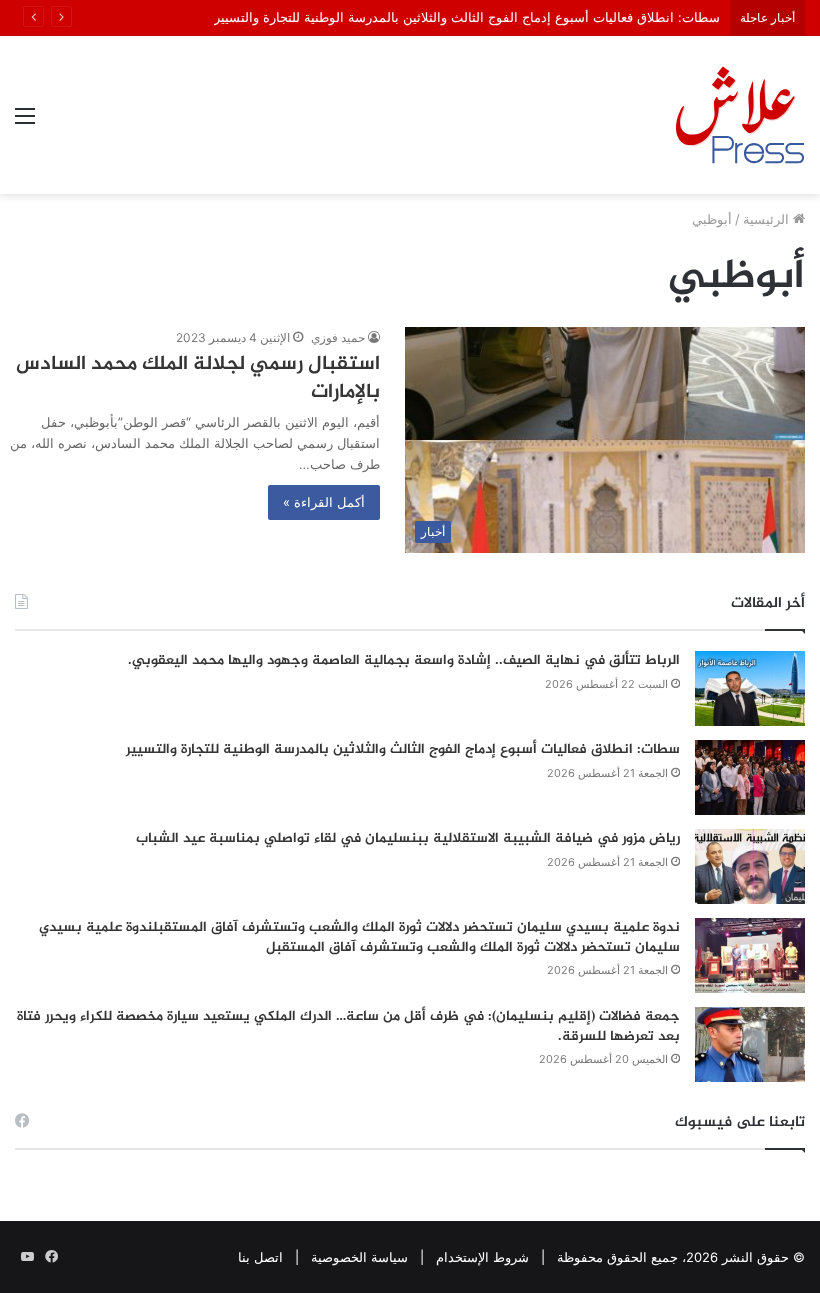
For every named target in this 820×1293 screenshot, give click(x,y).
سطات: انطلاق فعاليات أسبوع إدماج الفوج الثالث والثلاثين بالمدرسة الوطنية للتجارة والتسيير (467, 17)
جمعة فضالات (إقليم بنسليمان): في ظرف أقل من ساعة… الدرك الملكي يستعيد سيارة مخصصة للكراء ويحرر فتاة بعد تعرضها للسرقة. (348, 1026)
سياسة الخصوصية (359, 1257)
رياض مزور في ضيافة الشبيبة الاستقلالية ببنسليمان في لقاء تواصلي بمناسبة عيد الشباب (408, 838)
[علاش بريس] (740, 115)
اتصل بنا (260, 1257)
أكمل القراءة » (324, 502)
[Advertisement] (410, 344)
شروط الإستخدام (482, 1257)
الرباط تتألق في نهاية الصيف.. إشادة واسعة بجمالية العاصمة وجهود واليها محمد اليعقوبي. (404, 660)
